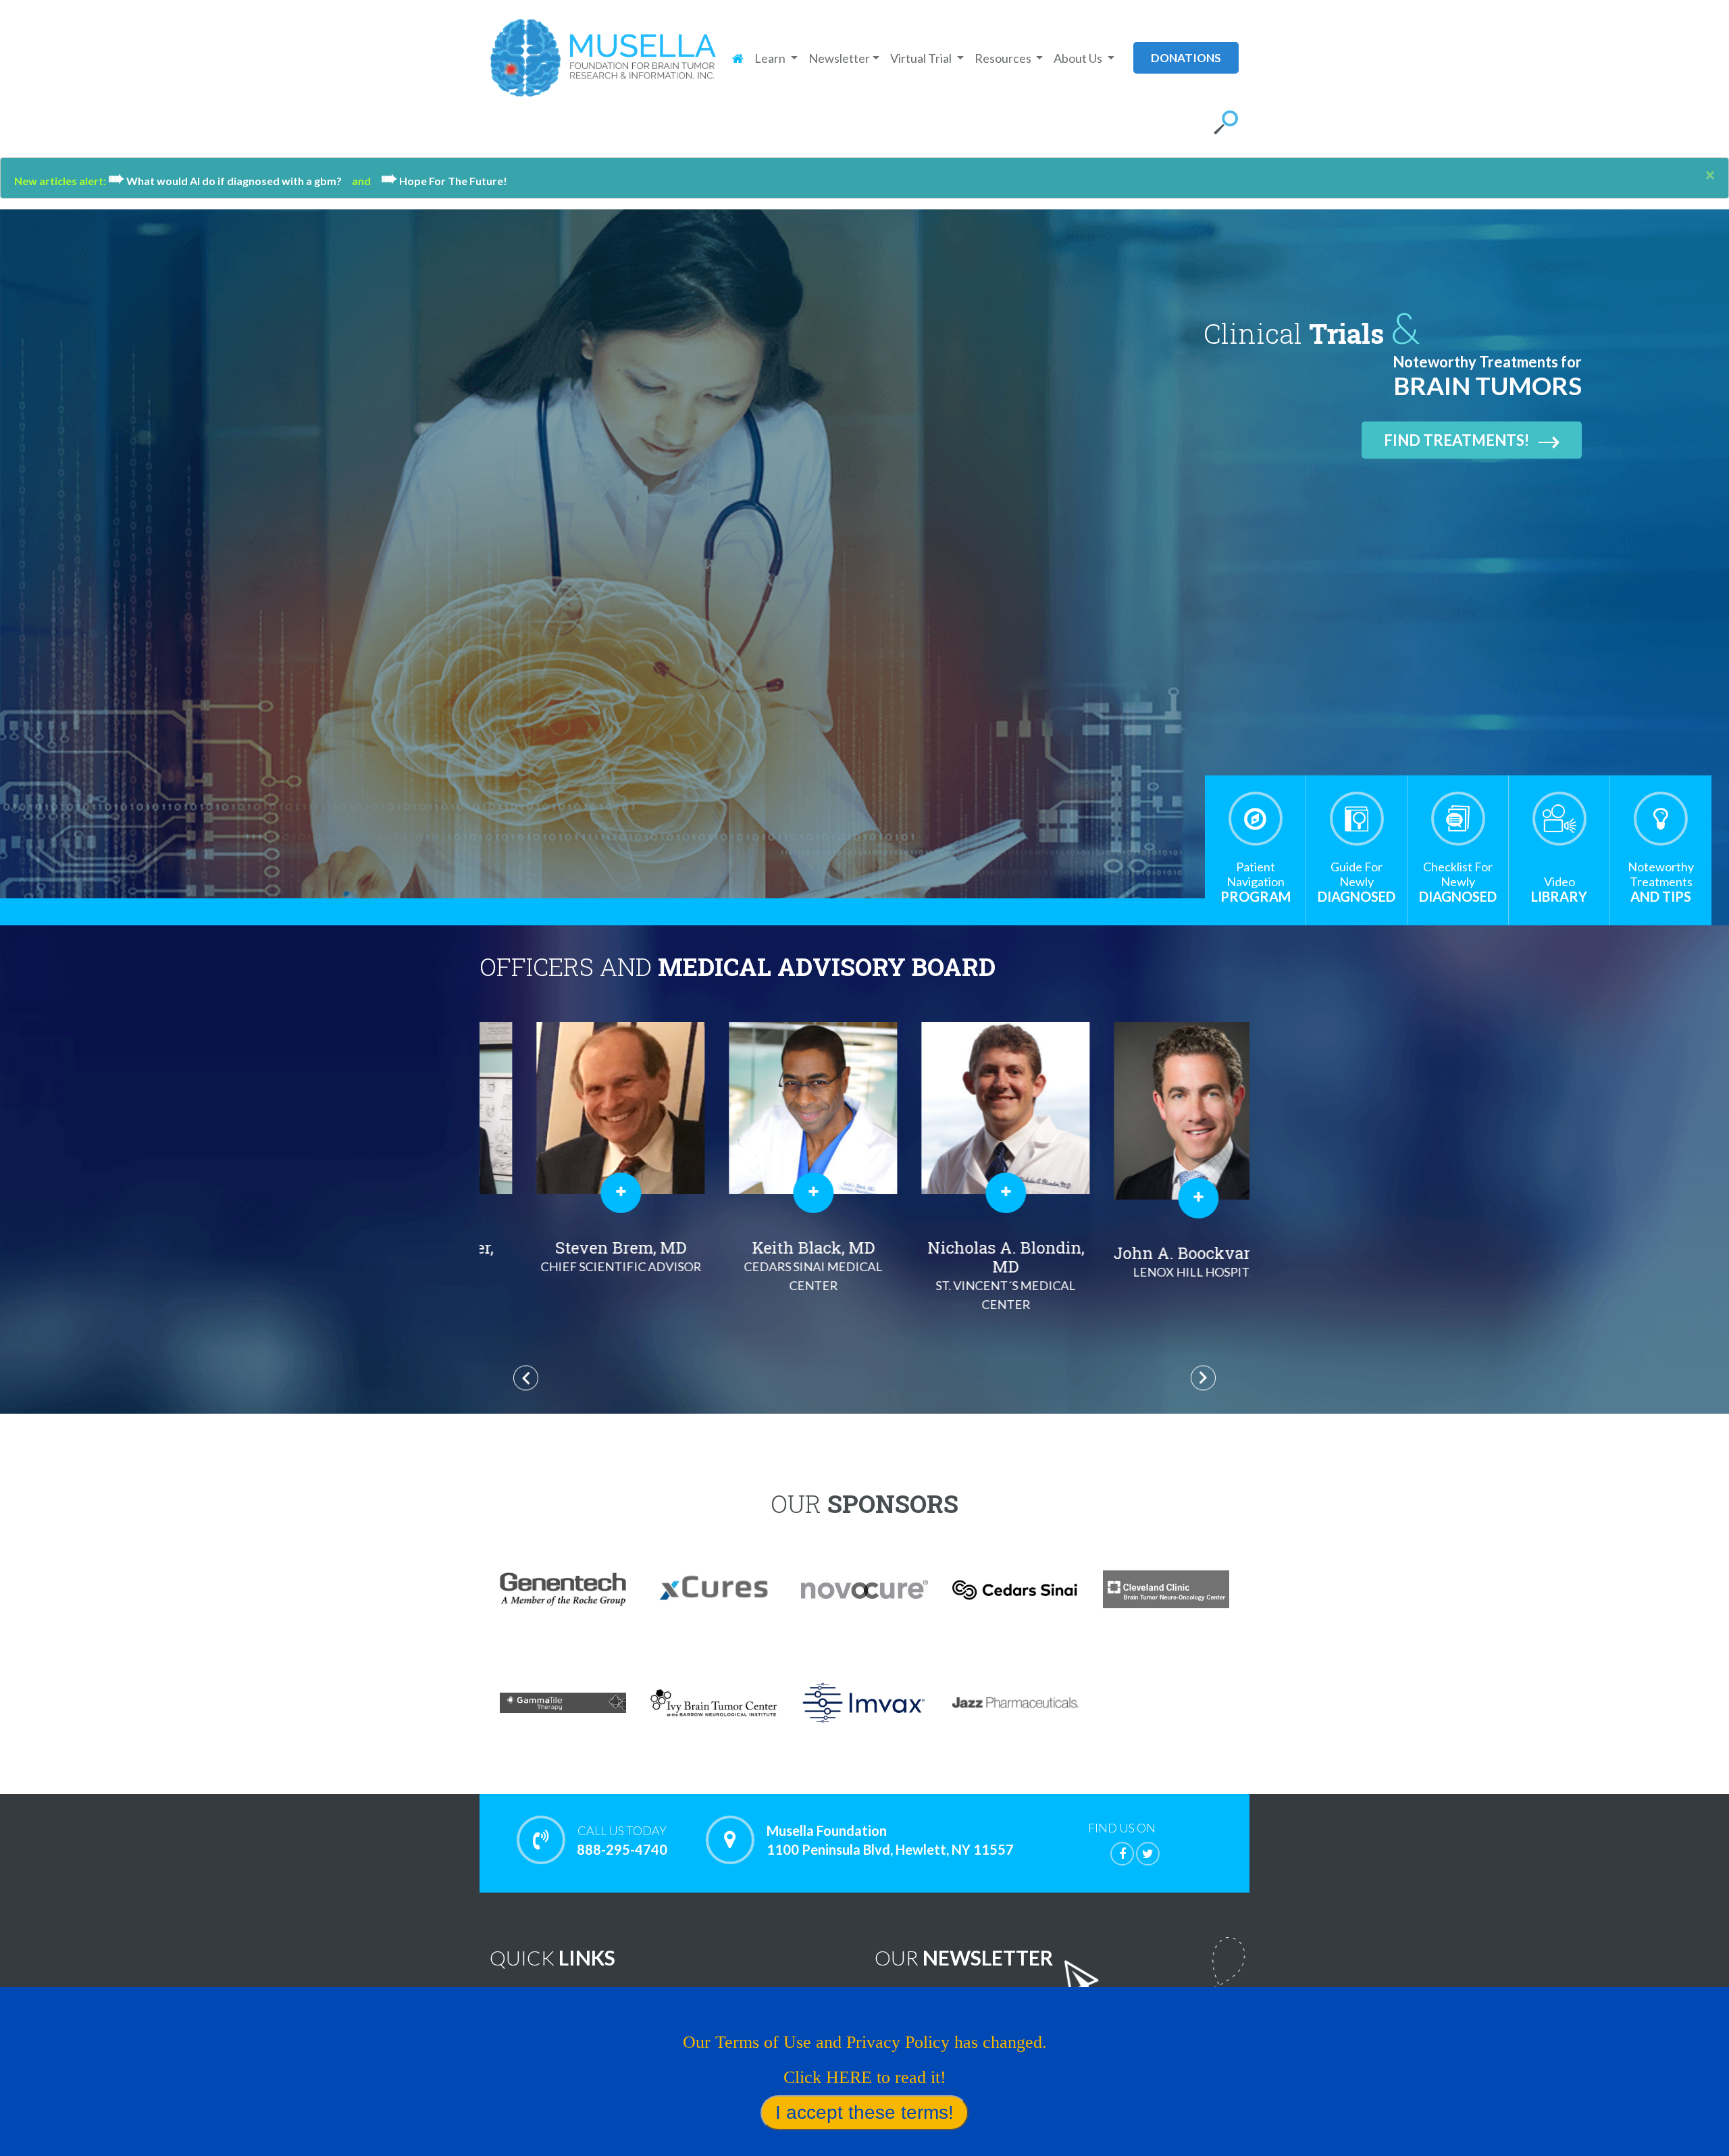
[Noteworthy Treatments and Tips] (1661, 819)
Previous (526, 1378)
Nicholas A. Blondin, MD (769, 1274)
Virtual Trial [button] (922, 58)
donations (1186, 58)
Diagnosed (1357, 882)
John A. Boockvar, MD (961, 1261)
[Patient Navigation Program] (1256, 819)
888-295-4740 (622, 1840)
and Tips (1661, 882)
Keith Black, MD (576, 1265)
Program (1256, 882)
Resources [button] (1004, 58)
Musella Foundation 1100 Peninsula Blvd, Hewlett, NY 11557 (890, 1840)
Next (1203, 1378)
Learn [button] (771, 58)
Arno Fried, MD (1154, 1265)
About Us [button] (1079, 58)
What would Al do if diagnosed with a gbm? (230, 181)
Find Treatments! (1456, 440)
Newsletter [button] (839, 58)
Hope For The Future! (444, 181)
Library (1559, 889)
